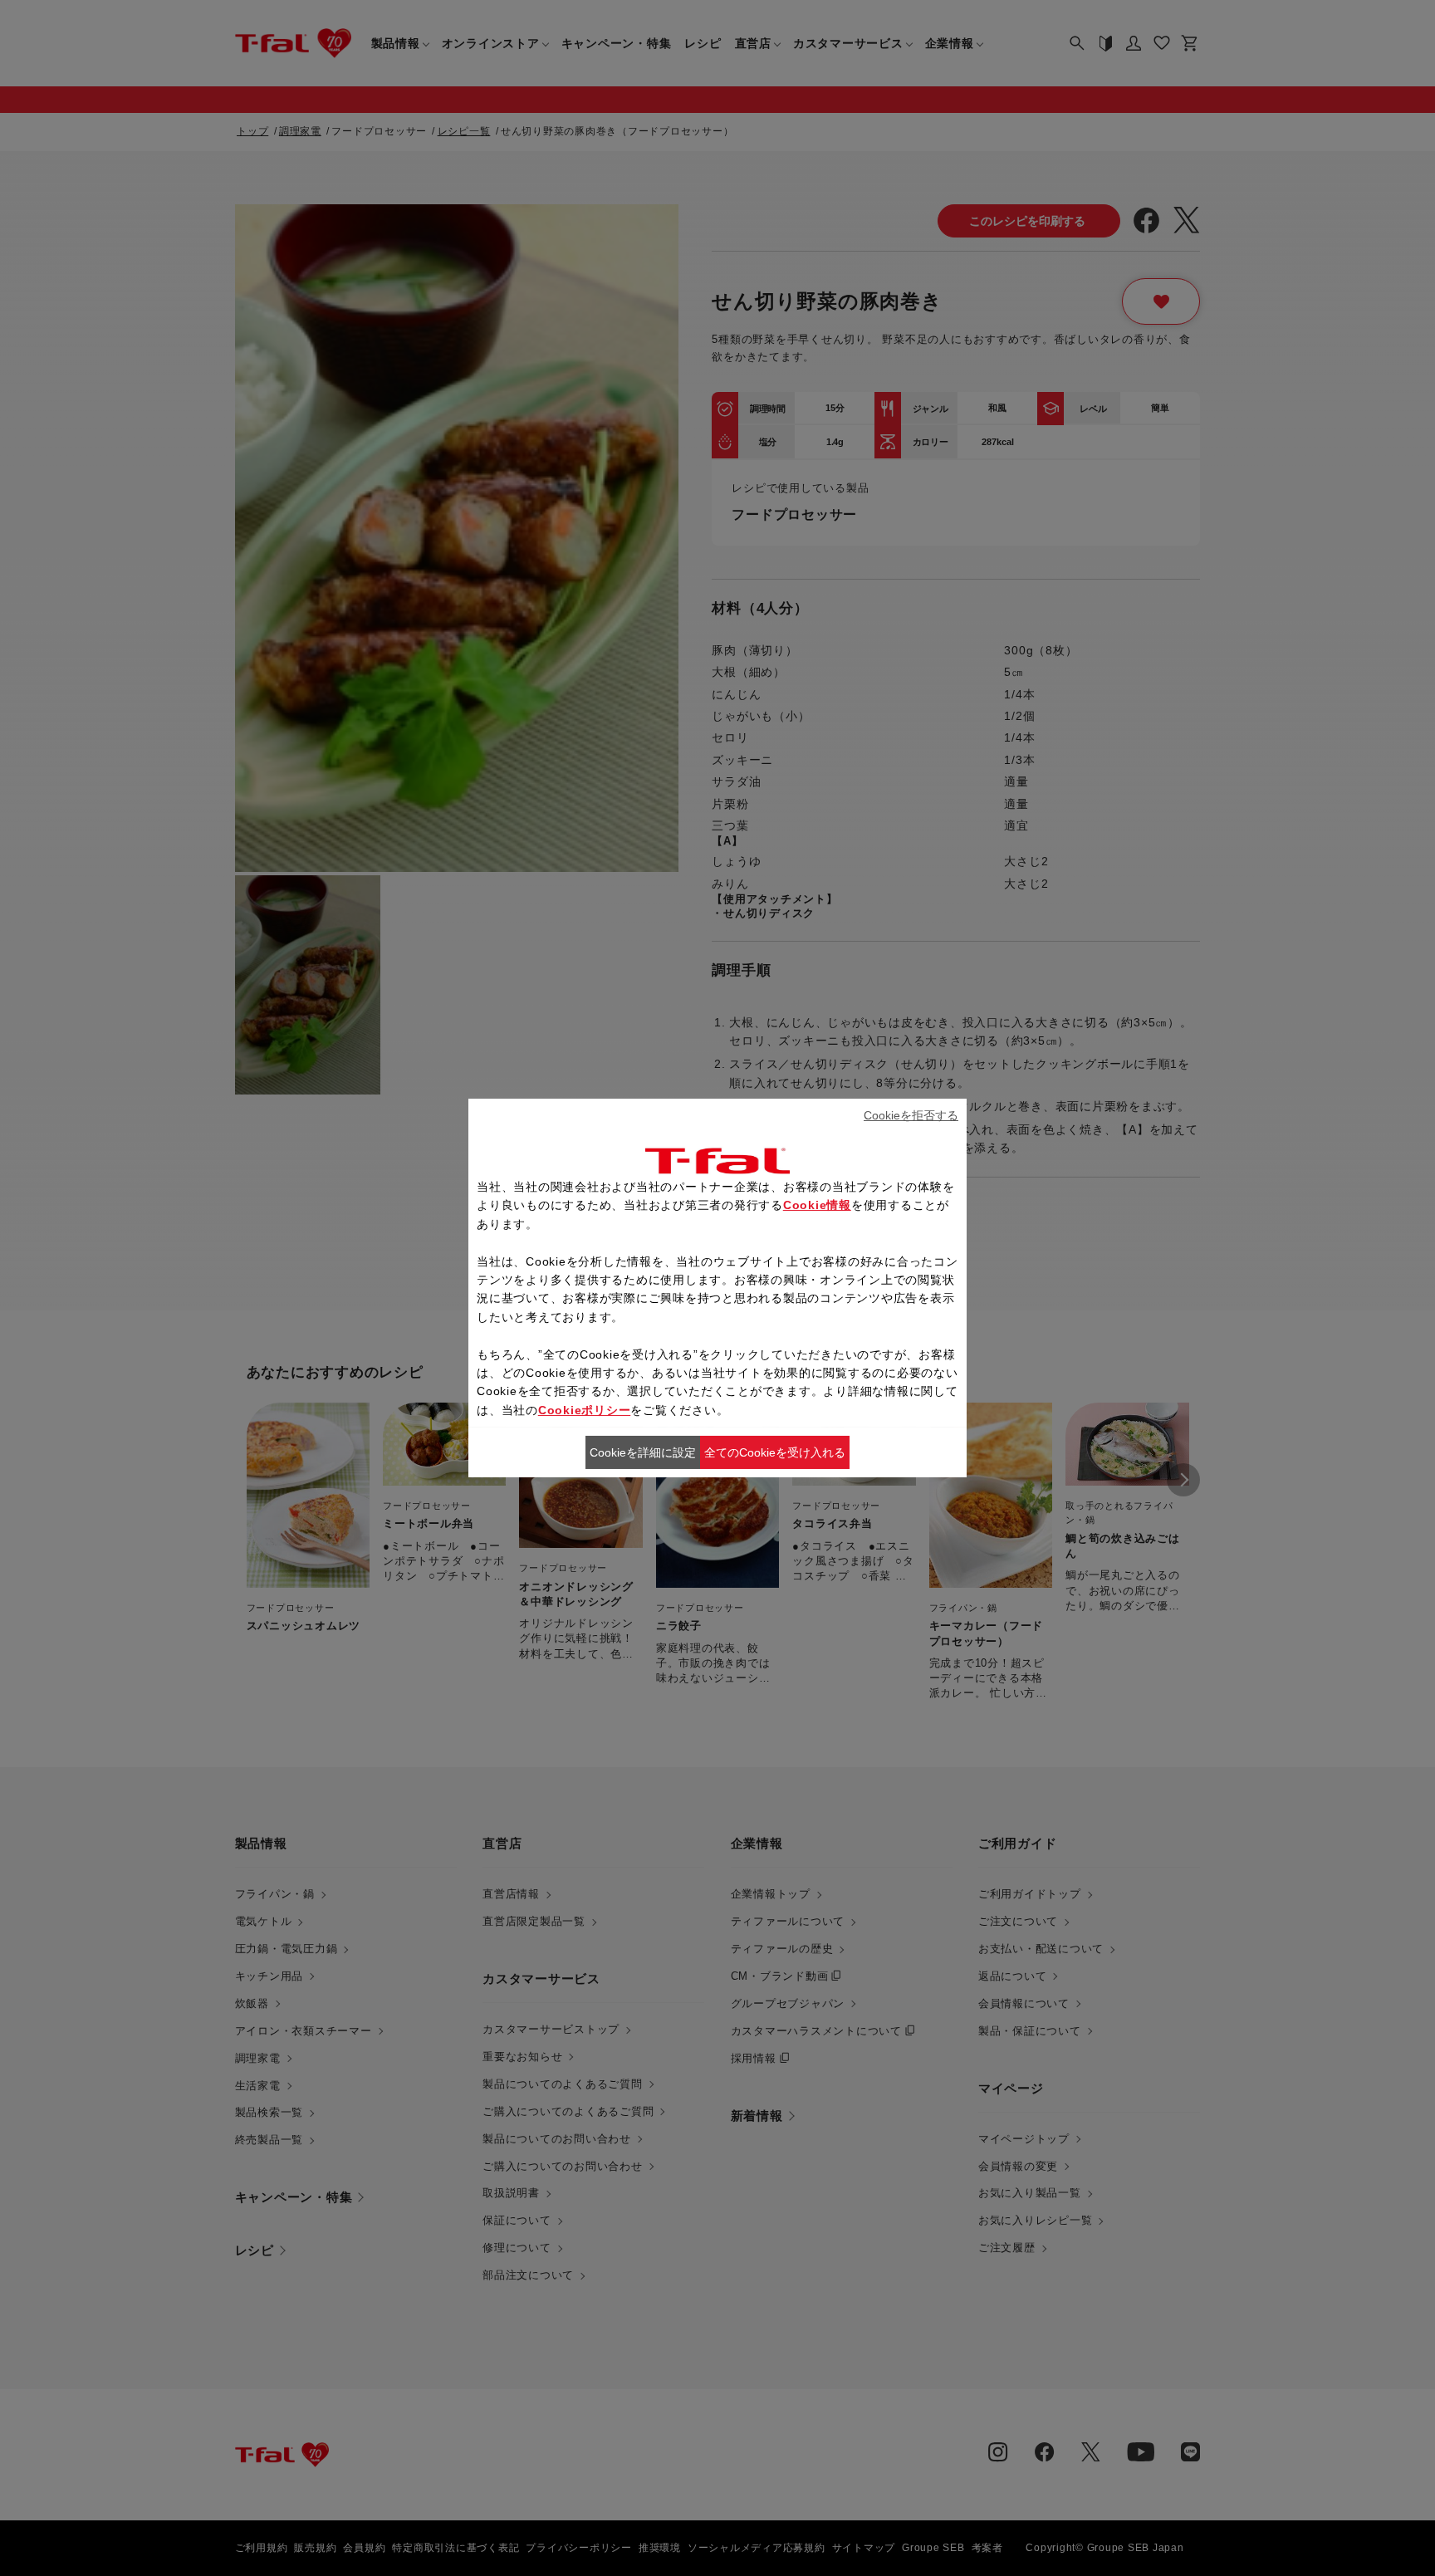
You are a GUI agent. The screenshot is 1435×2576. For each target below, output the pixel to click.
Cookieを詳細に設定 (643, 1452)
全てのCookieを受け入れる (775, 1452)
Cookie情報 (817, 1205)
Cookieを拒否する (911, 1115)
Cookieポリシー (585, 1410)
